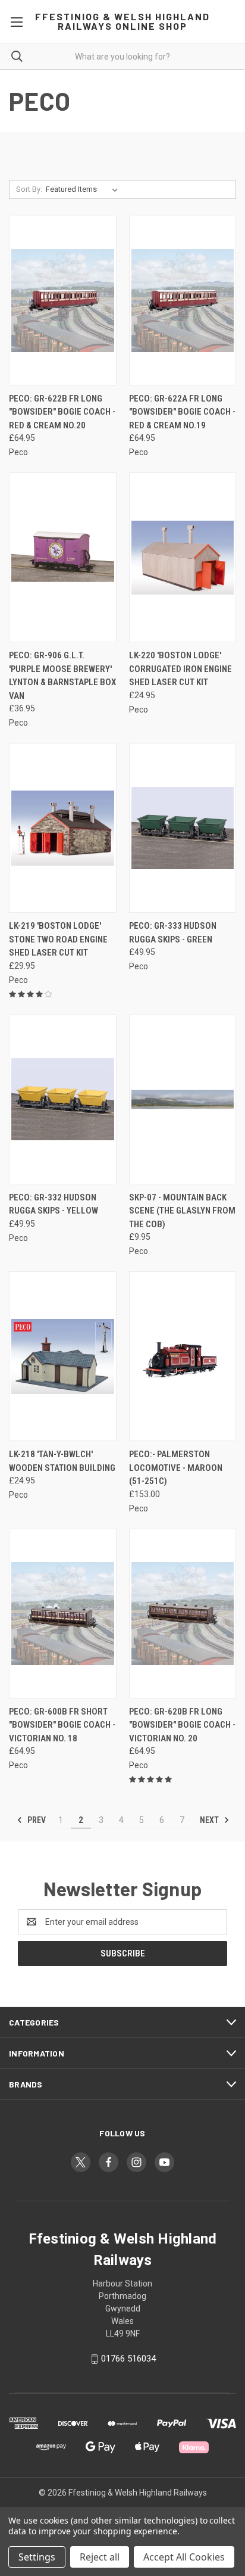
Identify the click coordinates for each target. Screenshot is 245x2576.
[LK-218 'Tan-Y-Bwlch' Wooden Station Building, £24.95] (63, 1356)
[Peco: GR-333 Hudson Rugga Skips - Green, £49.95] (183, 828)
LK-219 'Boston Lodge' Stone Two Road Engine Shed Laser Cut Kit (58, 939)
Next (210, 1820)
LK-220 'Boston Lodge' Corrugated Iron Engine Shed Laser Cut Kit (180, 669)
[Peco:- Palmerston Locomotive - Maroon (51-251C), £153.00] (183, 1356)
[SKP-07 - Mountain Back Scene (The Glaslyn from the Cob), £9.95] (183, 1099)
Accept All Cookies (184, 2557)
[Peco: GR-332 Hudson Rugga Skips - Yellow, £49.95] (63, 1099)
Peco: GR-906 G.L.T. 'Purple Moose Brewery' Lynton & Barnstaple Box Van (62, 676)
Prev (36, 1820)
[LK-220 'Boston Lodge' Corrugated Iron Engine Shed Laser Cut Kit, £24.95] (183, 557)
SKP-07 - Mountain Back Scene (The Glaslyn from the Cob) (182, 1211)
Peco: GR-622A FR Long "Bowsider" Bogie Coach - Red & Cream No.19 (182, 412)
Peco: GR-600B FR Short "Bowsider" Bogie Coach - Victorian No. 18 (62, 1725)
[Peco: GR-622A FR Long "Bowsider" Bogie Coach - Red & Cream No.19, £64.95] (183, 301)
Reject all (100, 2557)
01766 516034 (128, 2359)
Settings (37, 2557)
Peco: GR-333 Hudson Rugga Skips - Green (173, 933)
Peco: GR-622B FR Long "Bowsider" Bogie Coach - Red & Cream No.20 (62, 412)
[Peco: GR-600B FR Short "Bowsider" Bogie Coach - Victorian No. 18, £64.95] (63, 1614)
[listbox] (84, 189)
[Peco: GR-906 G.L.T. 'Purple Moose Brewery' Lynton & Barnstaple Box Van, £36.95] (63, 557)
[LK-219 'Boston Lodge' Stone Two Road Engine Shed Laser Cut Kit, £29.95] (63, 828)
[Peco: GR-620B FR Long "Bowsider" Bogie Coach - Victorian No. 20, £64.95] (183, 1614)
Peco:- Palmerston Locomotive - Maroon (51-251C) (176, 1468)
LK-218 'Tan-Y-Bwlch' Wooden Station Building (62, 1461)
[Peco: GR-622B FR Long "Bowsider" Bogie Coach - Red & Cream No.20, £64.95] (63, 301)
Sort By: (29, 189)
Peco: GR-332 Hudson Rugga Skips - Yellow (54, 1204)
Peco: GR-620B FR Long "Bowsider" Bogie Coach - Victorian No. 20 (182, 1725)
